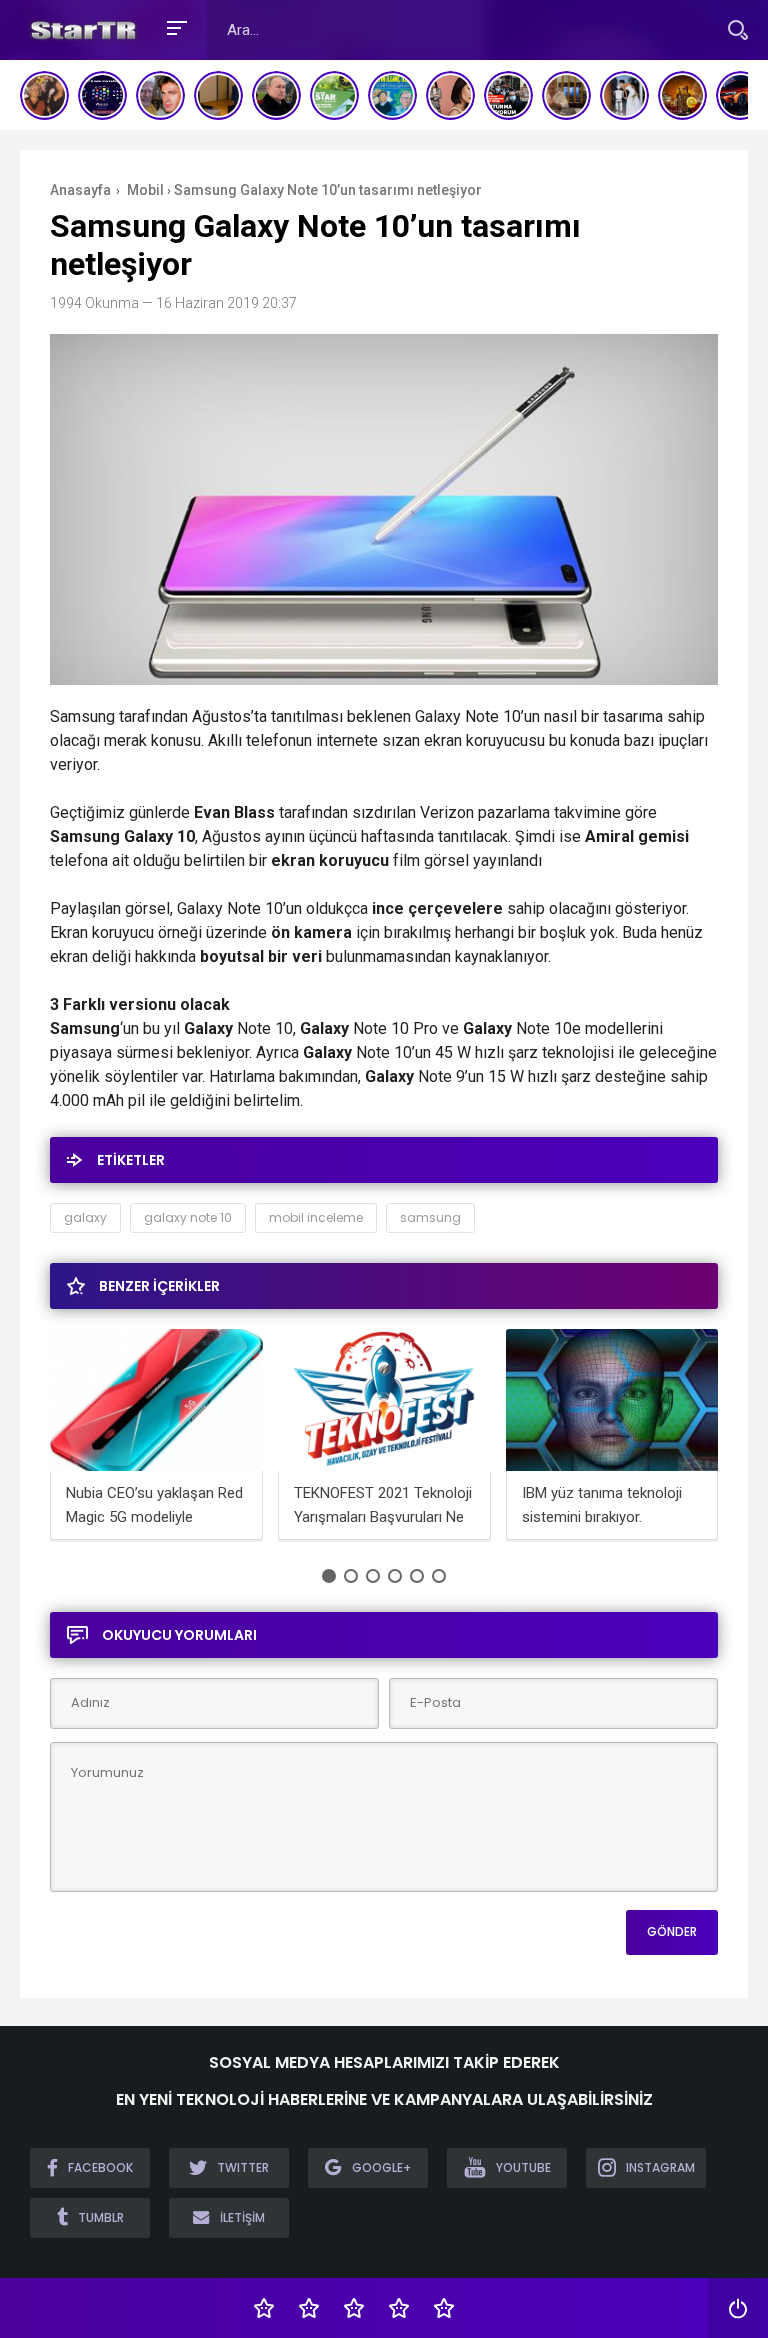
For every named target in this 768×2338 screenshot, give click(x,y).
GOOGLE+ (381, 2167)
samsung (430, 1217)
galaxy (85, 1217)
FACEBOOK (100, 2167)
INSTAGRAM (660, 2167)
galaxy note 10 (188, 1217)
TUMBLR (101, 2217)
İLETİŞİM (242, 2217)
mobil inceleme (316, 1217)
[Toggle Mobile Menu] (174, 26)
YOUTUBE (523, 2167)
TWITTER (243, 2167)
